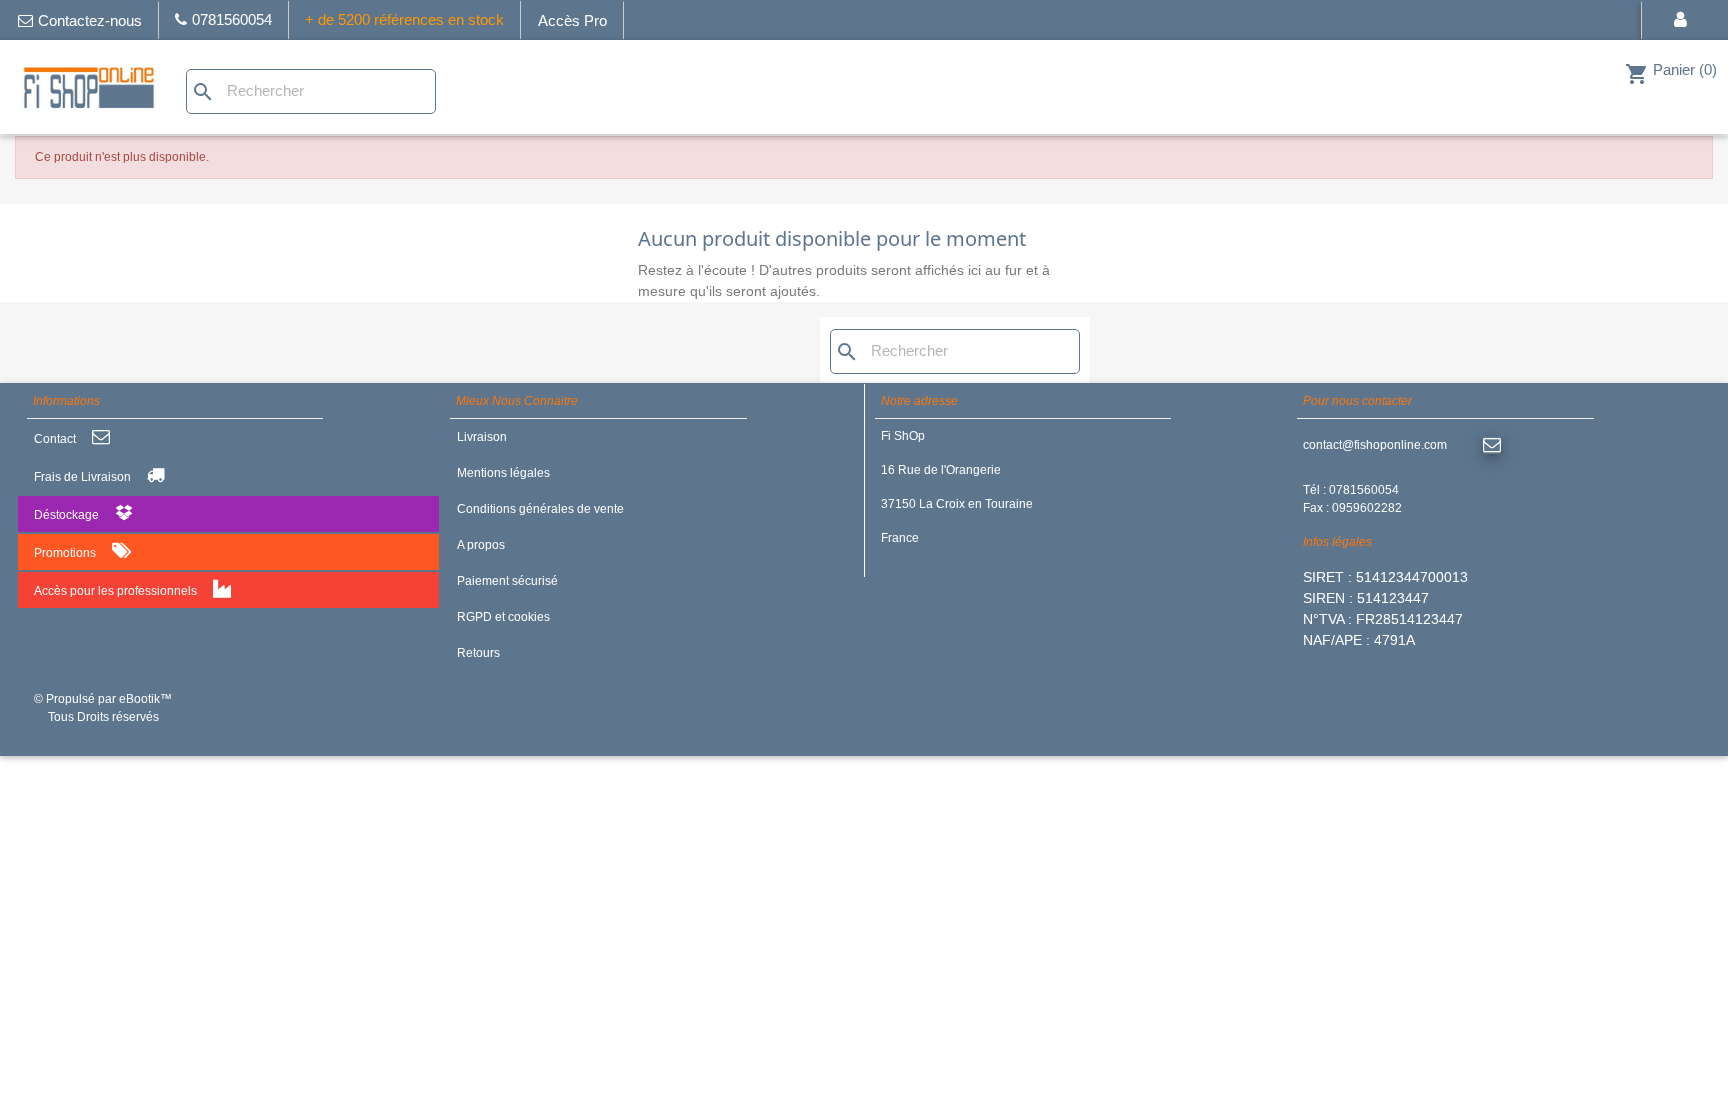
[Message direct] (1492, 446)
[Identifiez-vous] (1684, 20)
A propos (481, 545)
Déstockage (66, 515)
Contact (55, 439)
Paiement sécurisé (507, 581)
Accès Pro (572, 20)
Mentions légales (503, 473)
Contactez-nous (90, 20)
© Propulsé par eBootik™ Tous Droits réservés (103, 708)
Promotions (65, 553)
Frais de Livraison (82, 477)
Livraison (482, 437)
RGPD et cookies (503, 617)
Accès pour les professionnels (115, 591)
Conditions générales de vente (540, 509)
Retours (478, 653)
